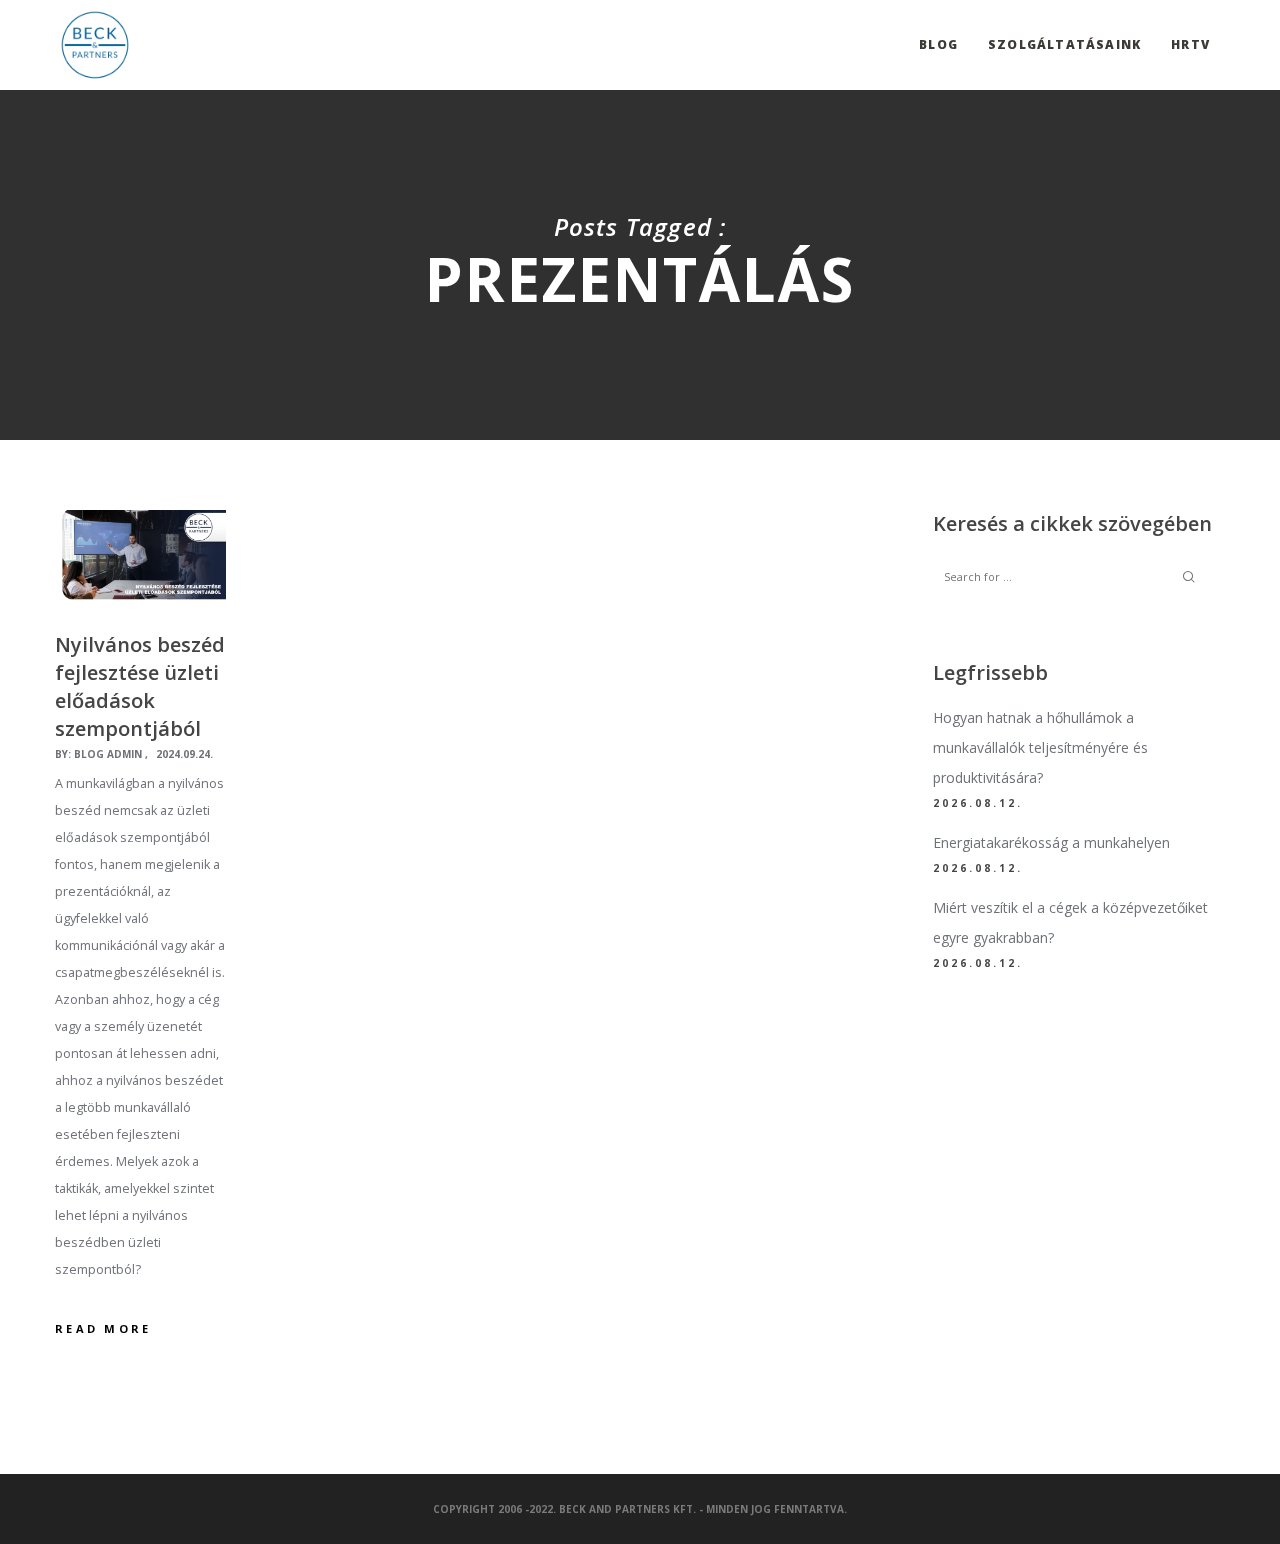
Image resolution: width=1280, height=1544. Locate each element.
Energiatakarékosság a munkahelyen (1051, 842)
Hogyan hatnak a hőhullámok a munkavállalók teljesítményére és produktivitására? (1040, 747)
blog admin (108, 754)
